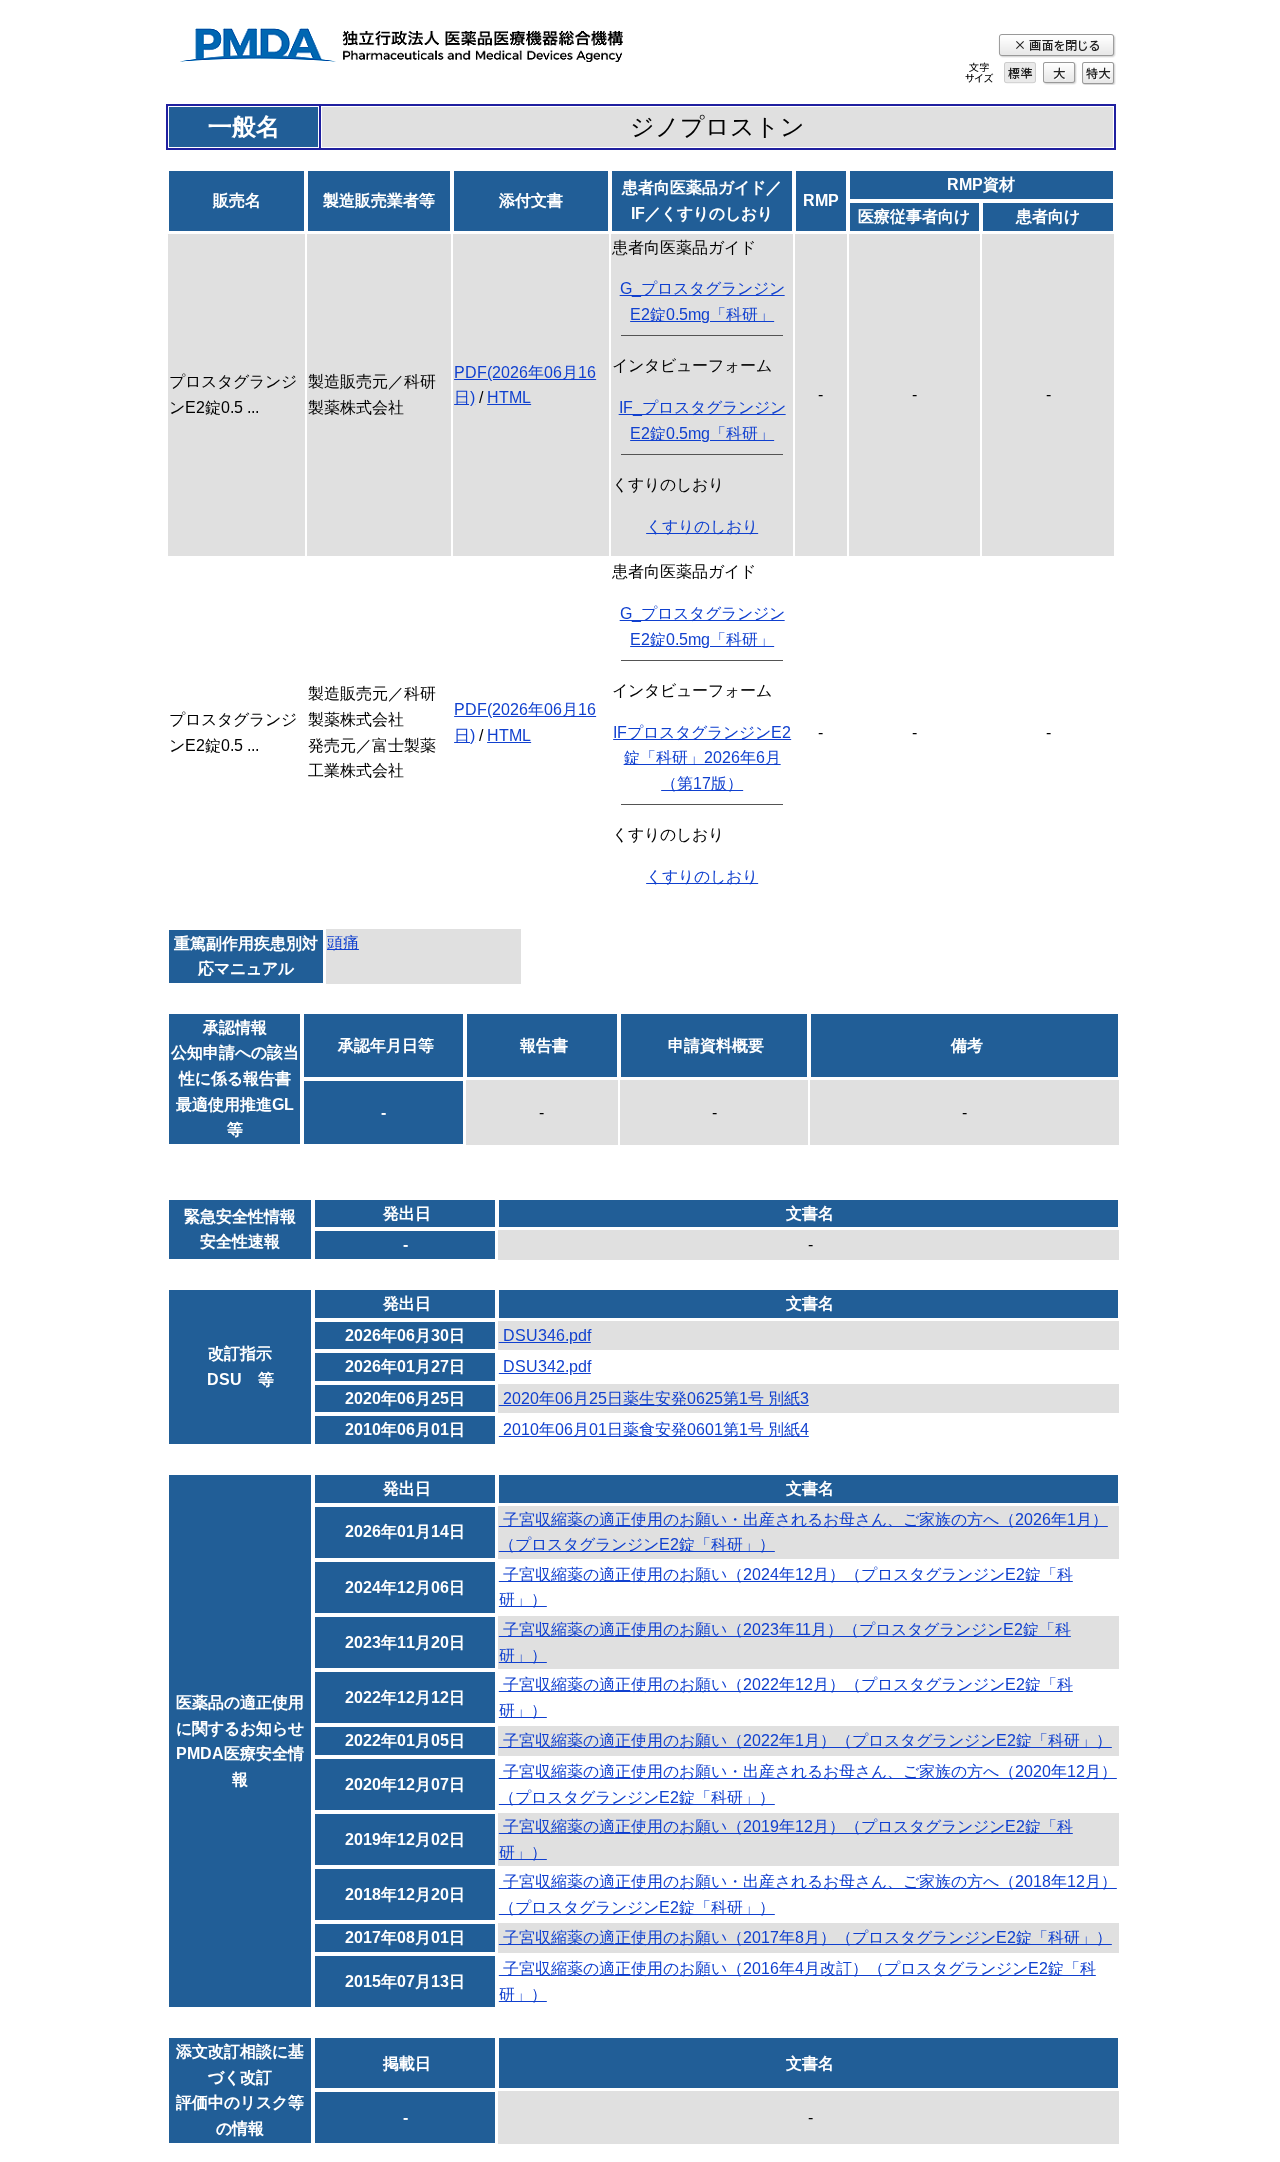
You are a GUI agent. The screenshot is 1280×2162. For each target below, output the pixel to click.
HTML (509, 397)
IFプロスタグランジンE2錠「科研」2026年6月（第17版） (702, 758)
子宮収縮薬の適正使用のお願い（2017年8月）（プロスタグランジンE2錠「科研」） (805, 1937)
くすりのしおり (702, 526)
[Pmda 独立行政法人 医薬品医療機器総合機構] (401, 48)
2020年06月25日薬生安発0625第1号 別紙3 (654, 1398)
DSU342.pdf (545, 1366)
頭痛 (343, 942)
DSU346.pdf (545, 1335)
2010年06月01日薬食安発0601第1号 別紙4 (654, 1429)
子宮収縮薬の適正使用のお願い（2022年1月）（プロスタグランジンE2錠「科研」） (805, 1740)
